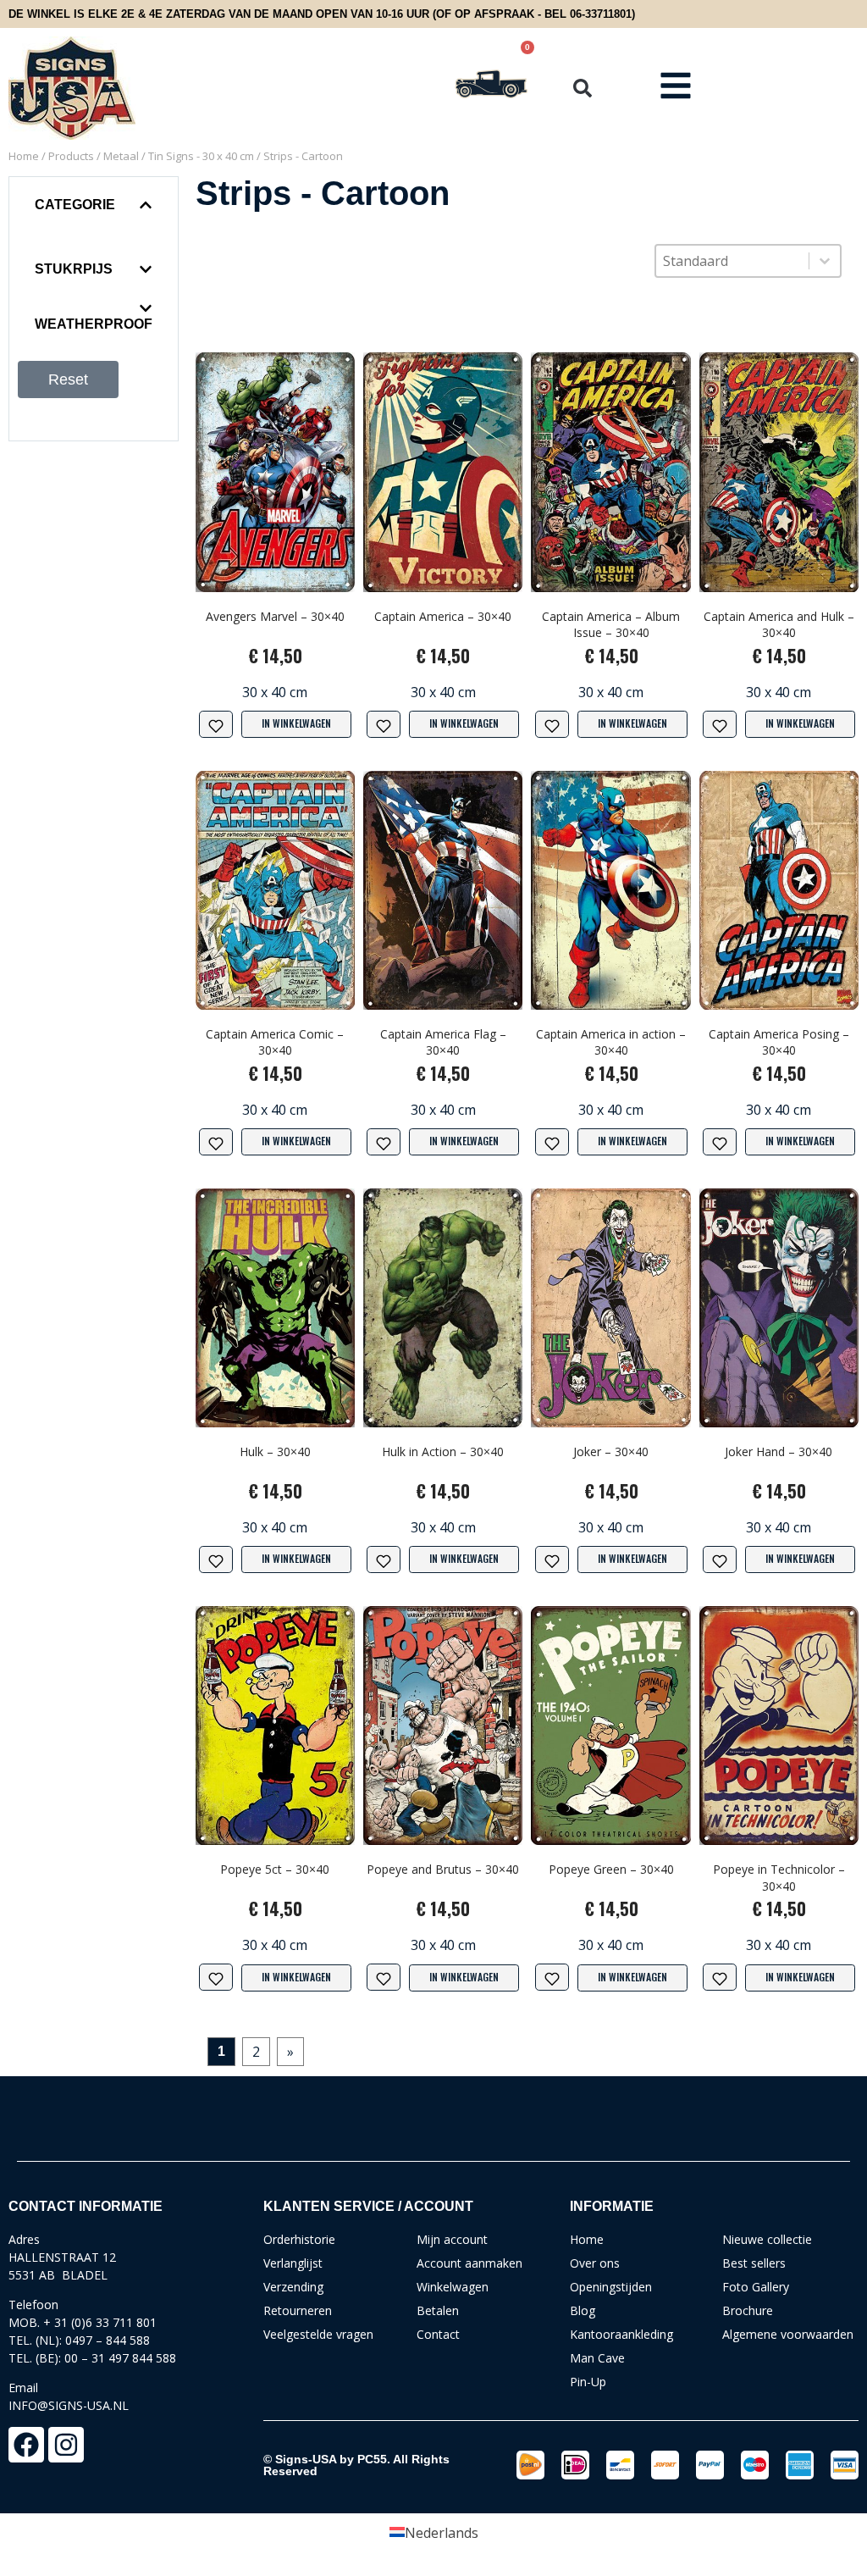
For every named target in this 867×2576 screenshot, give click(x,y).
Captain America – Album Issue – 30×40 (611, 625)
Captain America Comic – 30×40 (275, 1042)
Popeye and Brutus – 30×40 (443, 1869)
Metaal (121, 156)
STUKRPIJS (74, 269)
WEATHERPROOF (94, 324)
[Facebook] (26, 2445)
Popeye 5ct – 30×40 (275, 1869)
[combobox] (732, 261)
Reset (68, 379)
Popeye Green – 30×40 (611, 1869)
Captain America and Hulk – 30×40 (779, 625)
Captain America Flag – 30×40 (443, 1042)
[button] (583, 88)
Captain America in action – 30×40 (611, 1042)
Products (71, 156)
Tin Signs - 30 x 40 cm (201, 156)
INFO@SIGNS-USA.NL (69, 2405)
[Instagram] (66, 2445)
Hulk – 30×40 (275, 1451)
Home (24, 156)
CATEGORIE (75, 205)
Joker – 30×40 (611, 1451)
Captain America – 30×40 (443, 616)
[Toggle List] (825, 261)
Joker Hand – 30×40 (779, 1451)
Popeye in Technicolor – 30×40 (779, 1878)
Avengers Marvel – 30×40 (275, 616)
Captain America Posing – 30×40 (779, 1042)
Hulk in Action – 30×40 (443, 1451)
